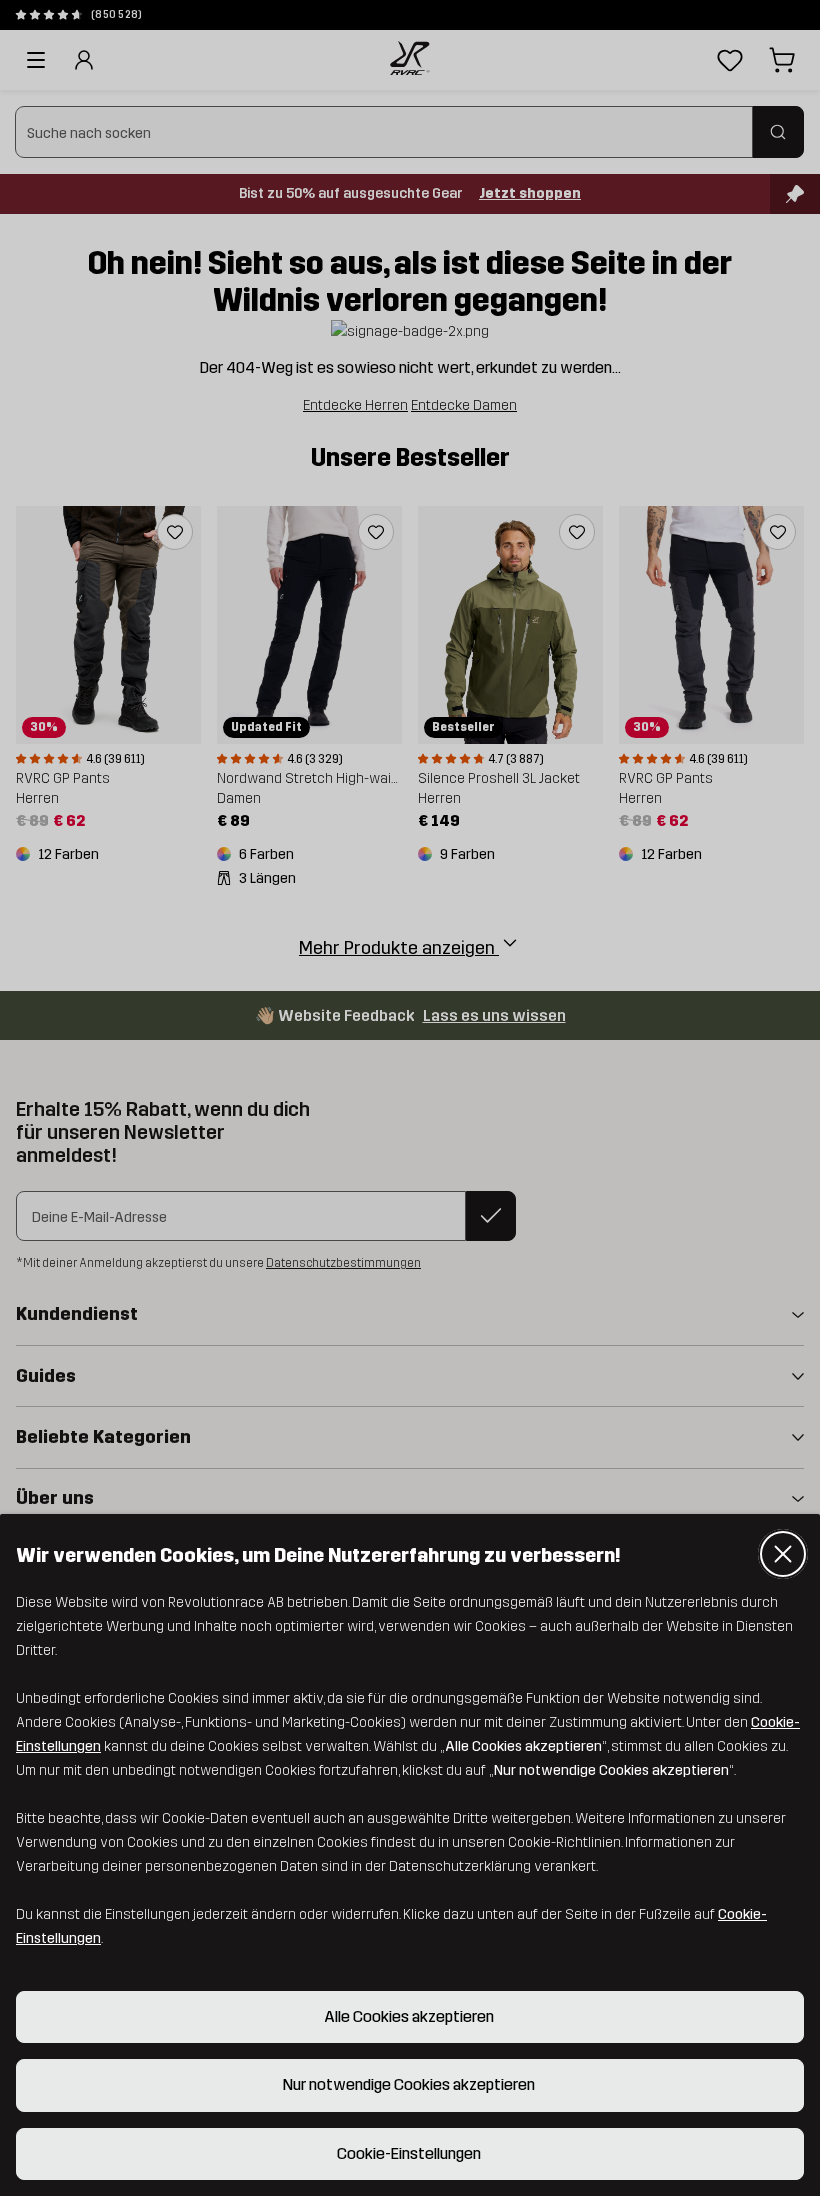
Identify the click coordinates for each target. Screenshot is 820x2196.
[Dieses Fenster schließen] (783, 1554)
